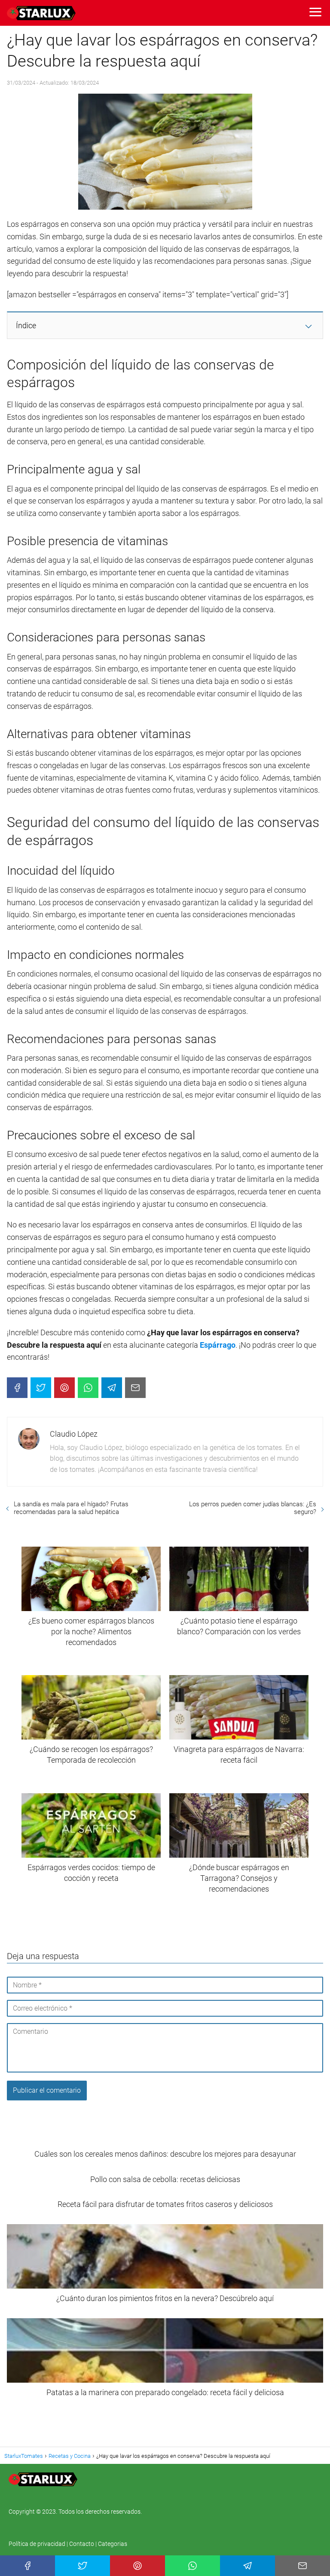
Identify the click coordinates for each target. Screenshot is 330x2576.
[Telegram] (112, 1388)
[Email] (135, 1388)
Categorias (113, 2544)
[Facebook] (17, 1388)
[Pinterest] (64, 1388)
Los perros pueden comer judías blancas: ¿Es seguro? (253, 1508)
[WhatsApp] (88, 1388)
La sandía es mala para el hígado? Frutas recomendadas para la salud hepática (71, 1508)
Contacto (82, 2544)
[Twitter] (41, 1388)
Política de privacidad (38, 2544)
